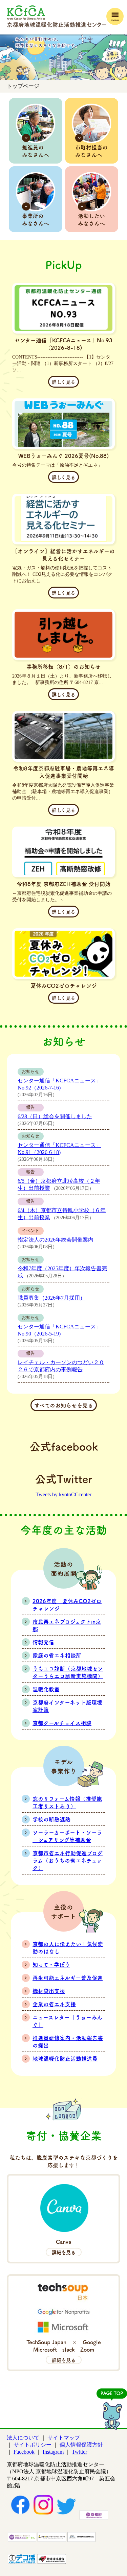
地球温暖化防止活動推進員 (65, 2058)
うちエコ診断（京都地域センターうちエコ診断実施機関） (68, 1672)
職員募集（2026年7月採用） (51, 1298)
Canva (64, 2247)
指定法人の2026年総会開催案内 (56, 1240)
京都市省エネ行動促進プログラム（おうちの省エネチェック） (68, 1860)
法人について (23, 2438)
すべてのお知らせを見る (64, 1405)
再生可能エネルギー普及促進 (68, 1978)
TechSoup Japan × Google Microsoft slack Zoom (66, 2351)
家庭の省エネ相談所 (57, 1655)
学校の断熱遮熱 (51, 1819)
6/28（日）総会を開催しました (55, 1116)
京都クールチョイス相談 (62, 1723)
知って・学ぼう (51, 1964)
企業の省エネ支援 (54, 2004)
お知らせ (30, 1072)
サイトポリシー (33, 2445)
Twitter (79, 2452)
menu (115, 20)
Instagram (53, 2452)
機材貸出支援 (49, 1991)
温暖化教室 (46, 1689)
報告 (30, 1107)
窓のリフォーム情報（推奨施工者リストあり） (67, 1802)
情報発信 (43, 1642)
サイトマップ (64, 2438)
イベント (30, 1231)
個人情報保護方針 (81, 2445)
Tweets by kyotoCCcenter (63, 1494)
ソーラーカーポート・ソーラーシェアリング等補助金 (67, 1836)
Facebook (24, 2452)
